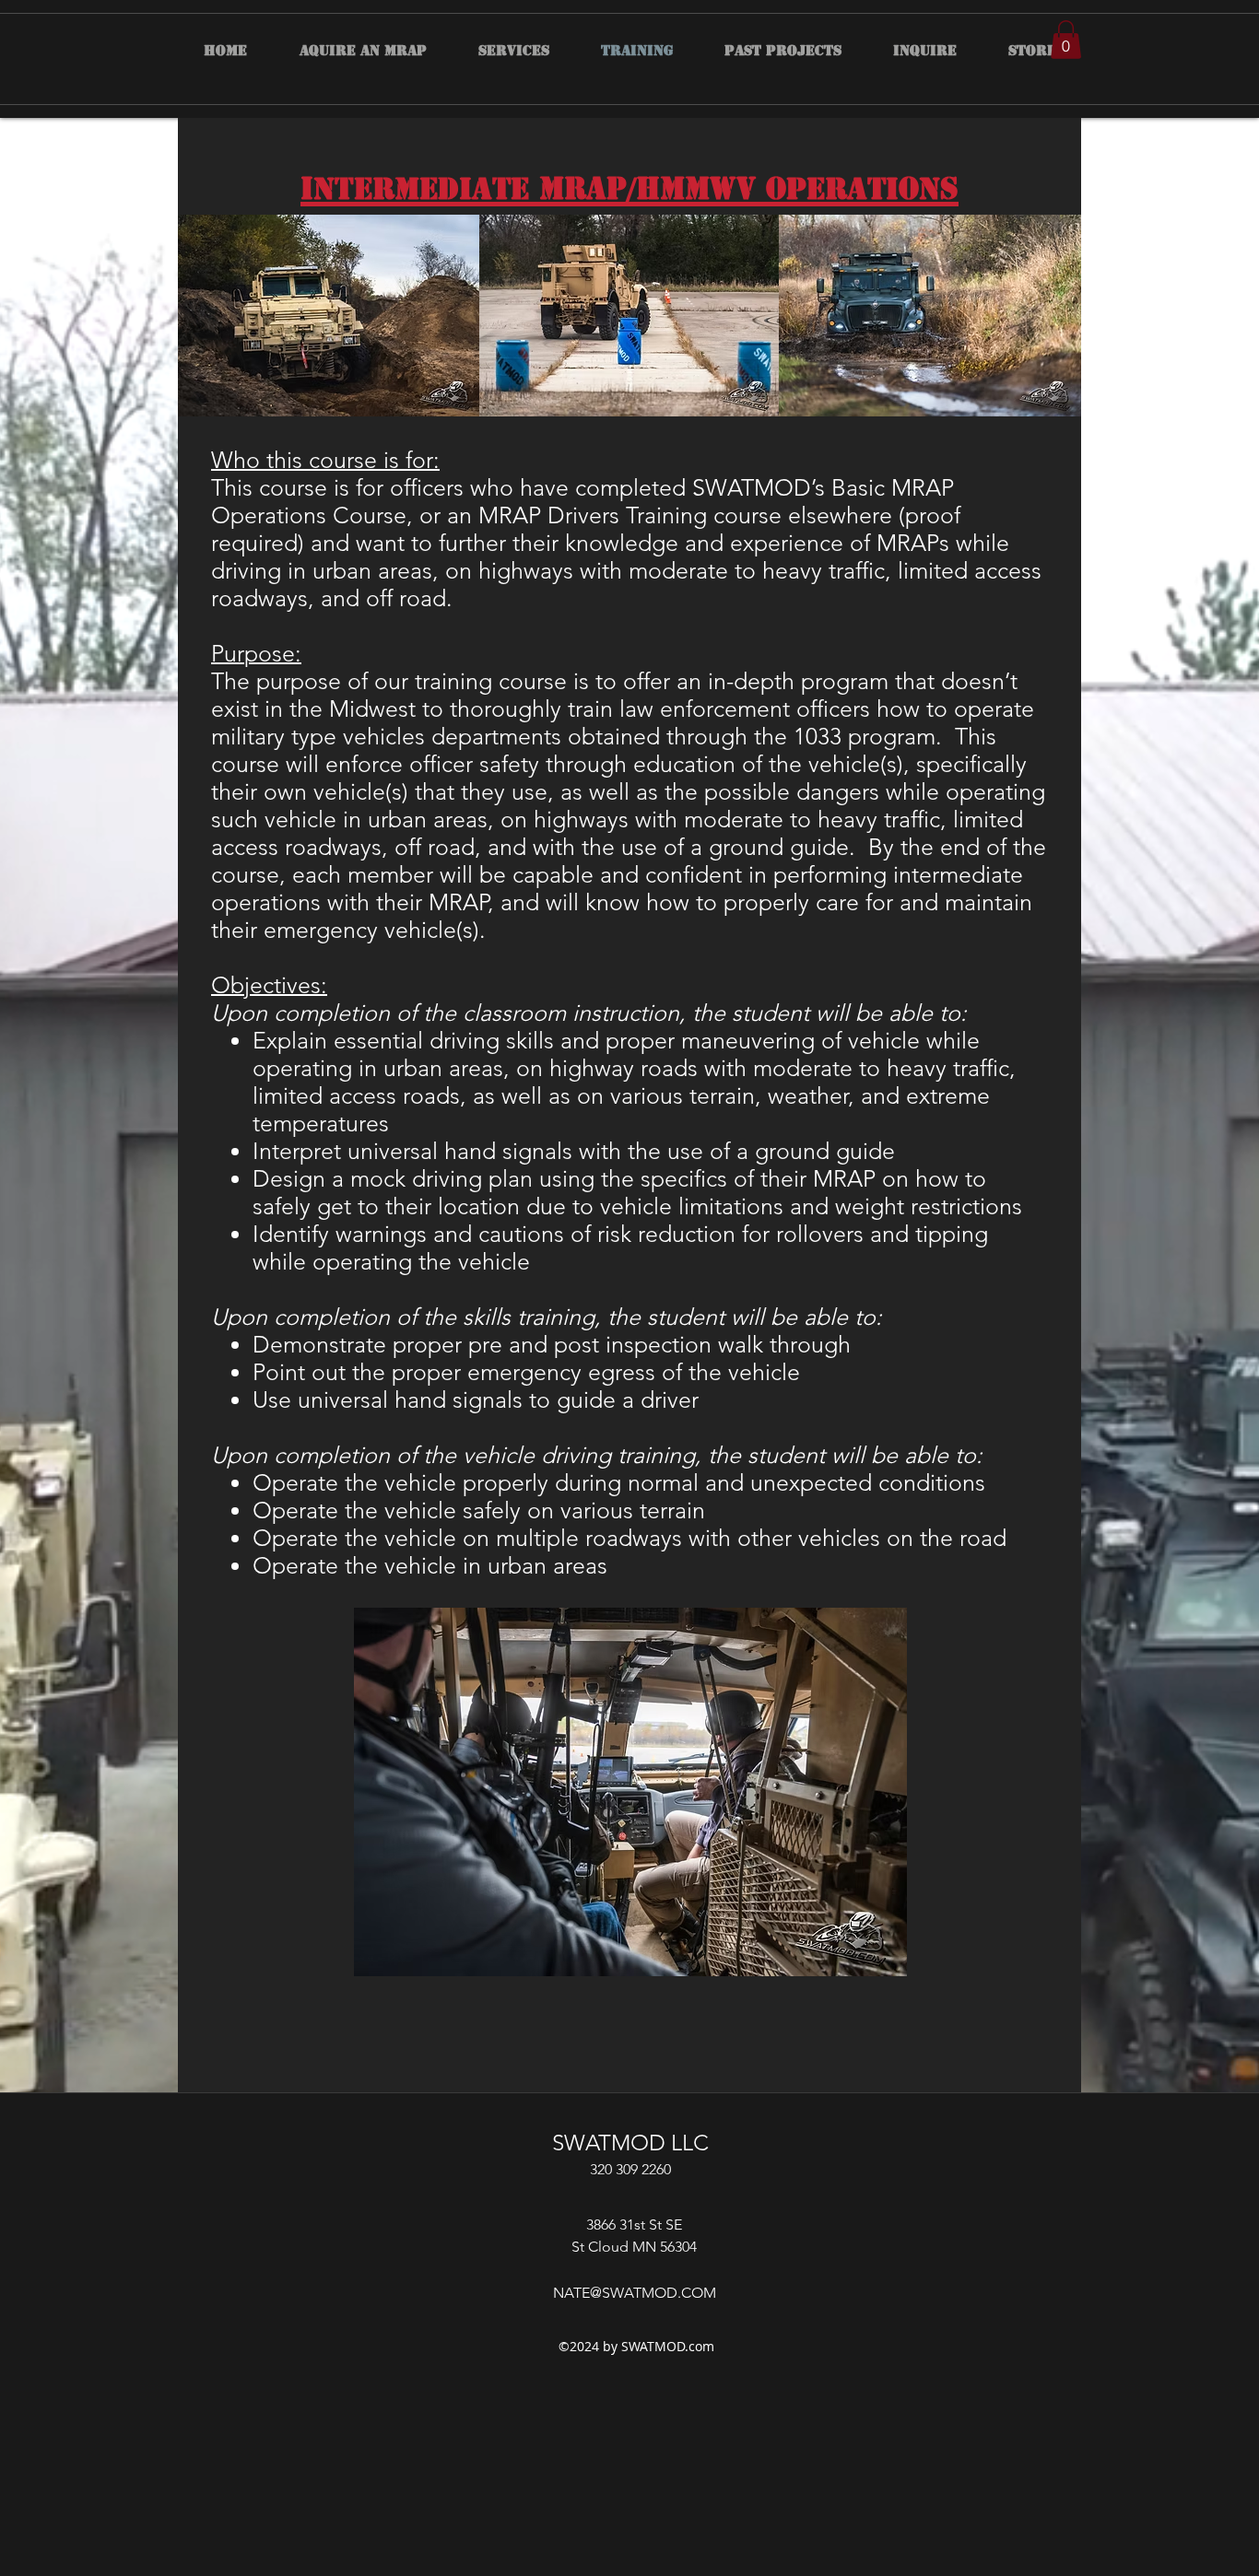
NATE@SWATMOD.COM (635, 2293)
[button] (1066, 40)
